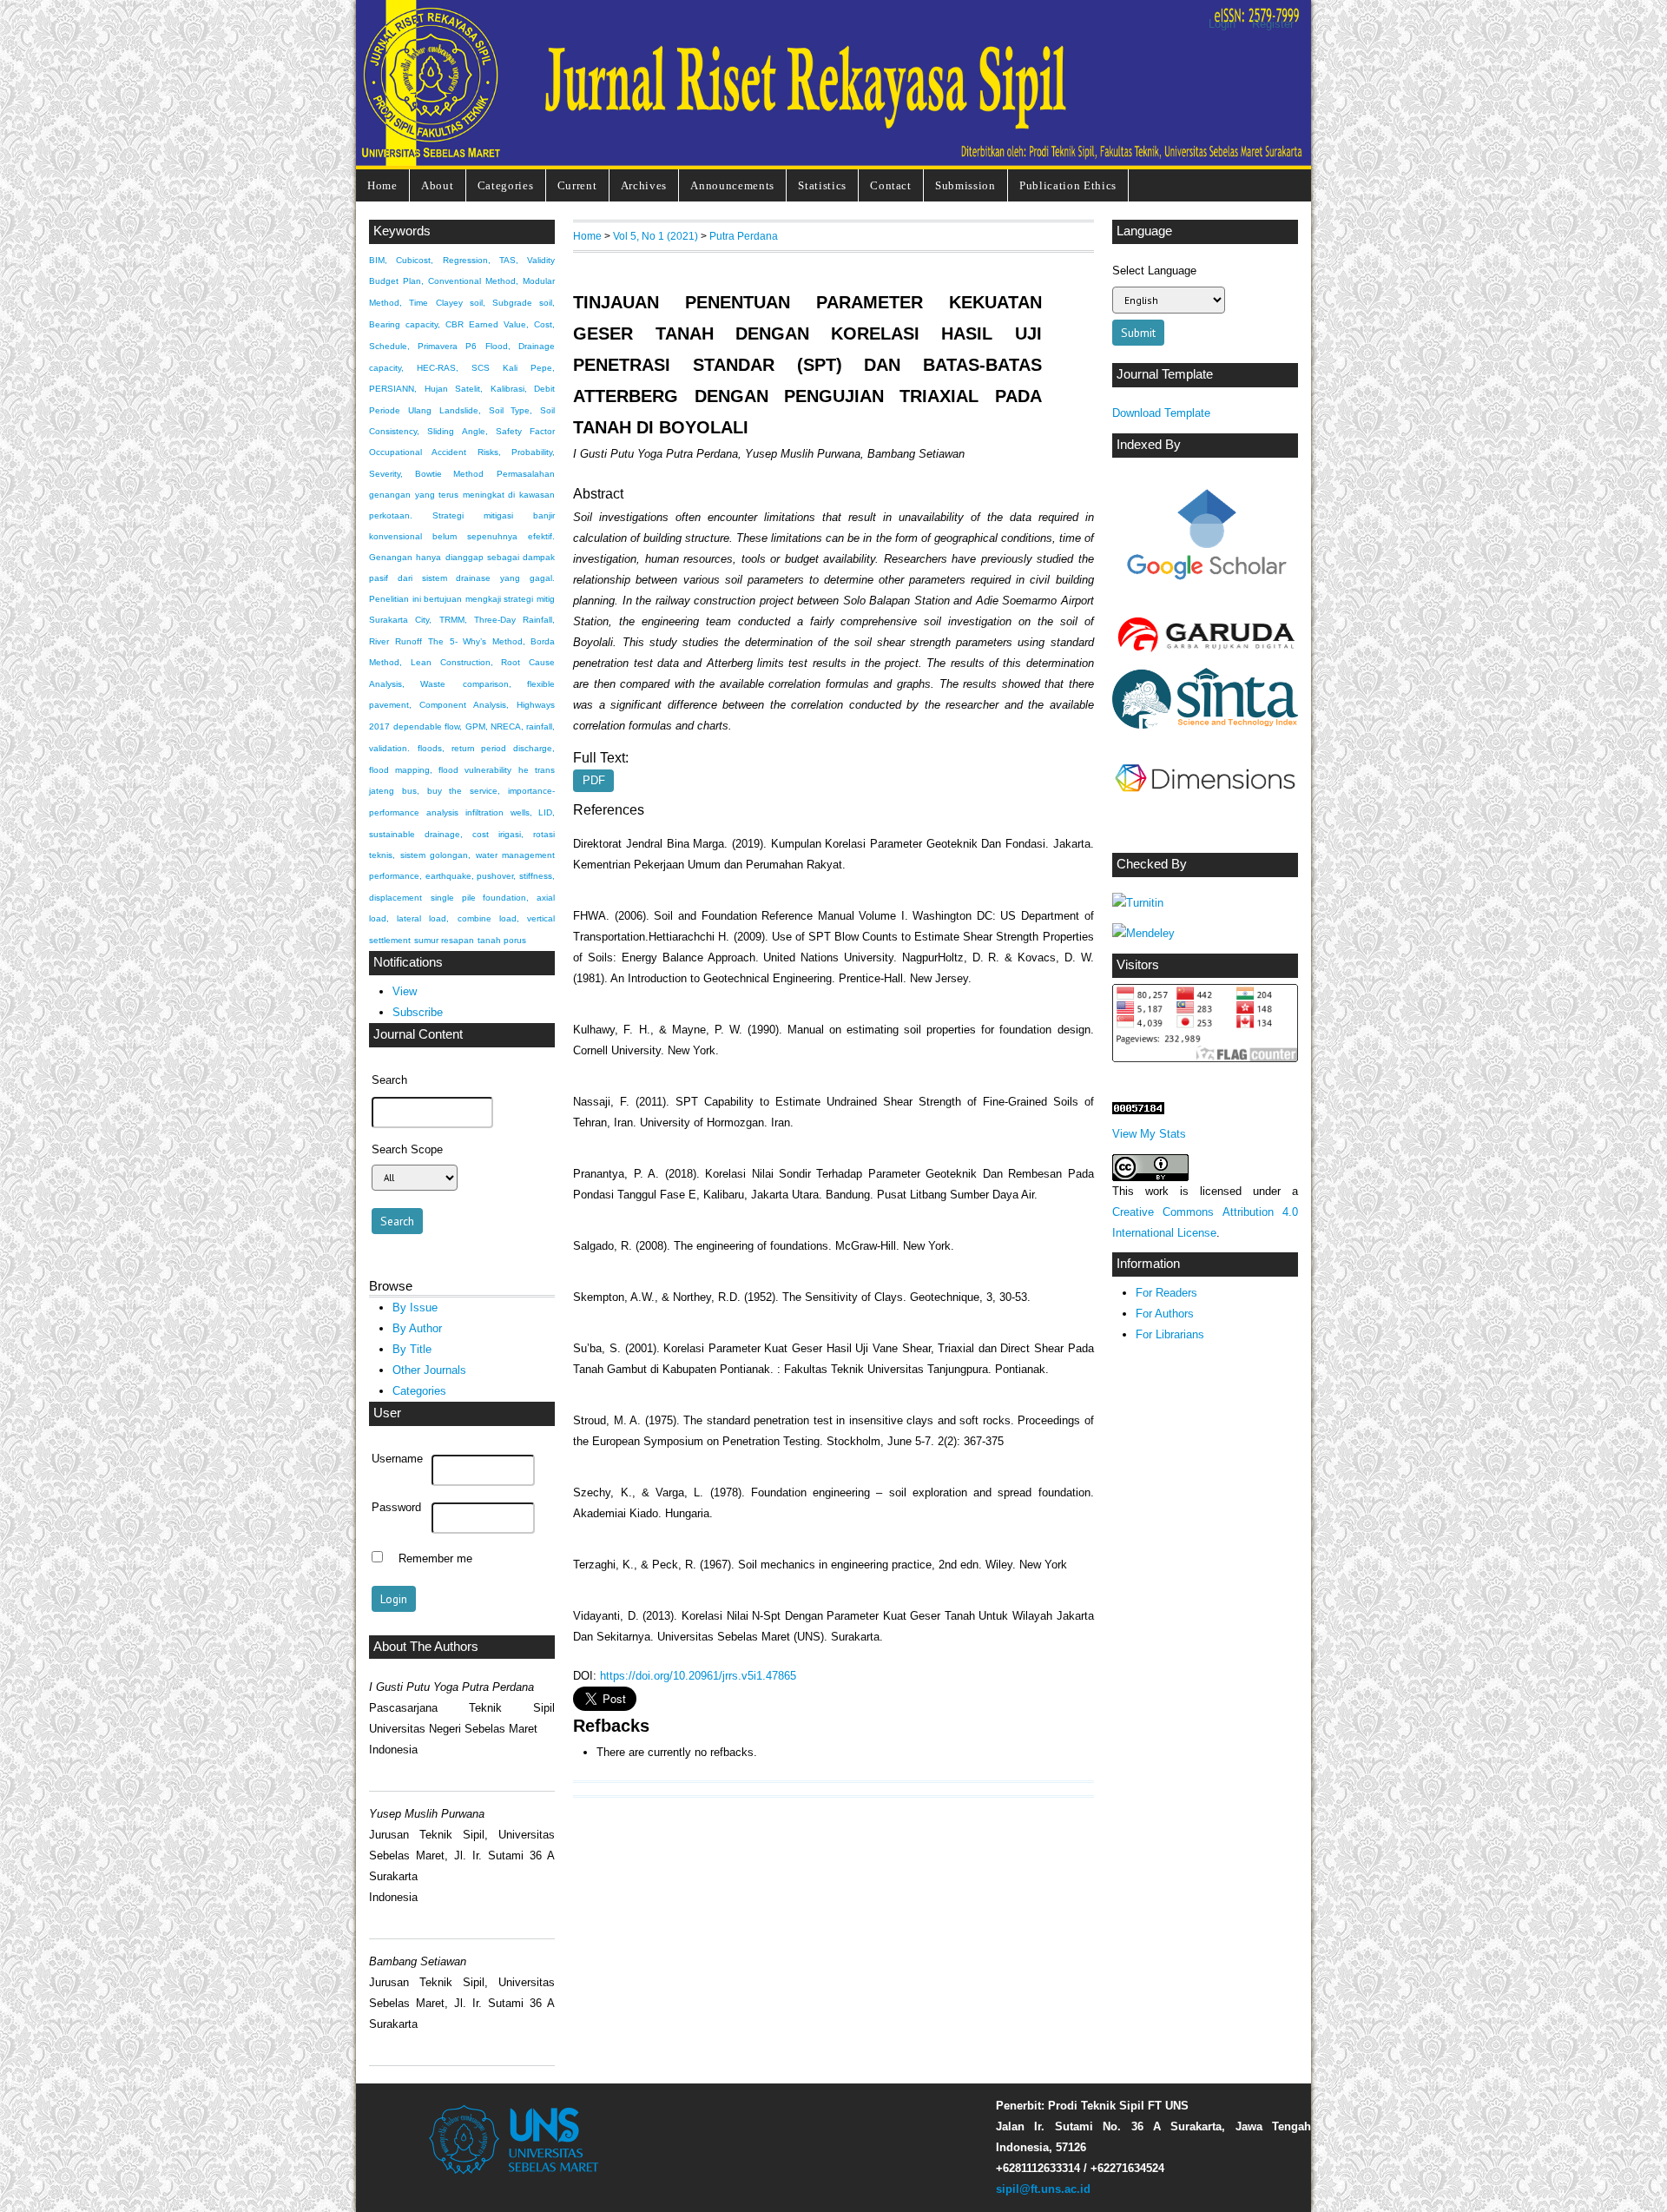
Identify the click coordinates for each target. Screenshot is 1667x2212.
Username (397, 1459)
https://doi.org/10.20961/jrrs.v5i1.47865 (698, 1676)
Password (396, 1508)
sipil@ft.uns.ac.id (1043, 2189)
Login (1222, 24)
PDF (594, 780)
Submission (965, 185)
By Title (412, 1349)
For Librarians (1170, 1334)
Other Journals (429, 1370)
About (437, 185)
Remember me (435, 1559)
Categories (506, 185)
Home (382, 185)
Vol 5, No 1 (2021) (656, 236)
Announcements (732, 185)
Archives (644, 185)
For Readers (1166, 1293)
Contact (891, 185)
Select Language (1154, 271)
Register (1273, 24)
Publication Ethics (1068, 185)
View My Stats (1149, 1134)
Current (577, 185)
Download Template (1161, 413)
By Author (417, 1328)
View (405, 991)
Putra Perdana (744, 236)
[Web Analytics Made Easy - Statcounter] (1138, 1110)
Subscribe (418, 1012)
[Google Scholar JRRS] (1205, 539)
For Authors (1165, 1314)
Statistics (822, 185)
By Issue (415, 1307)
